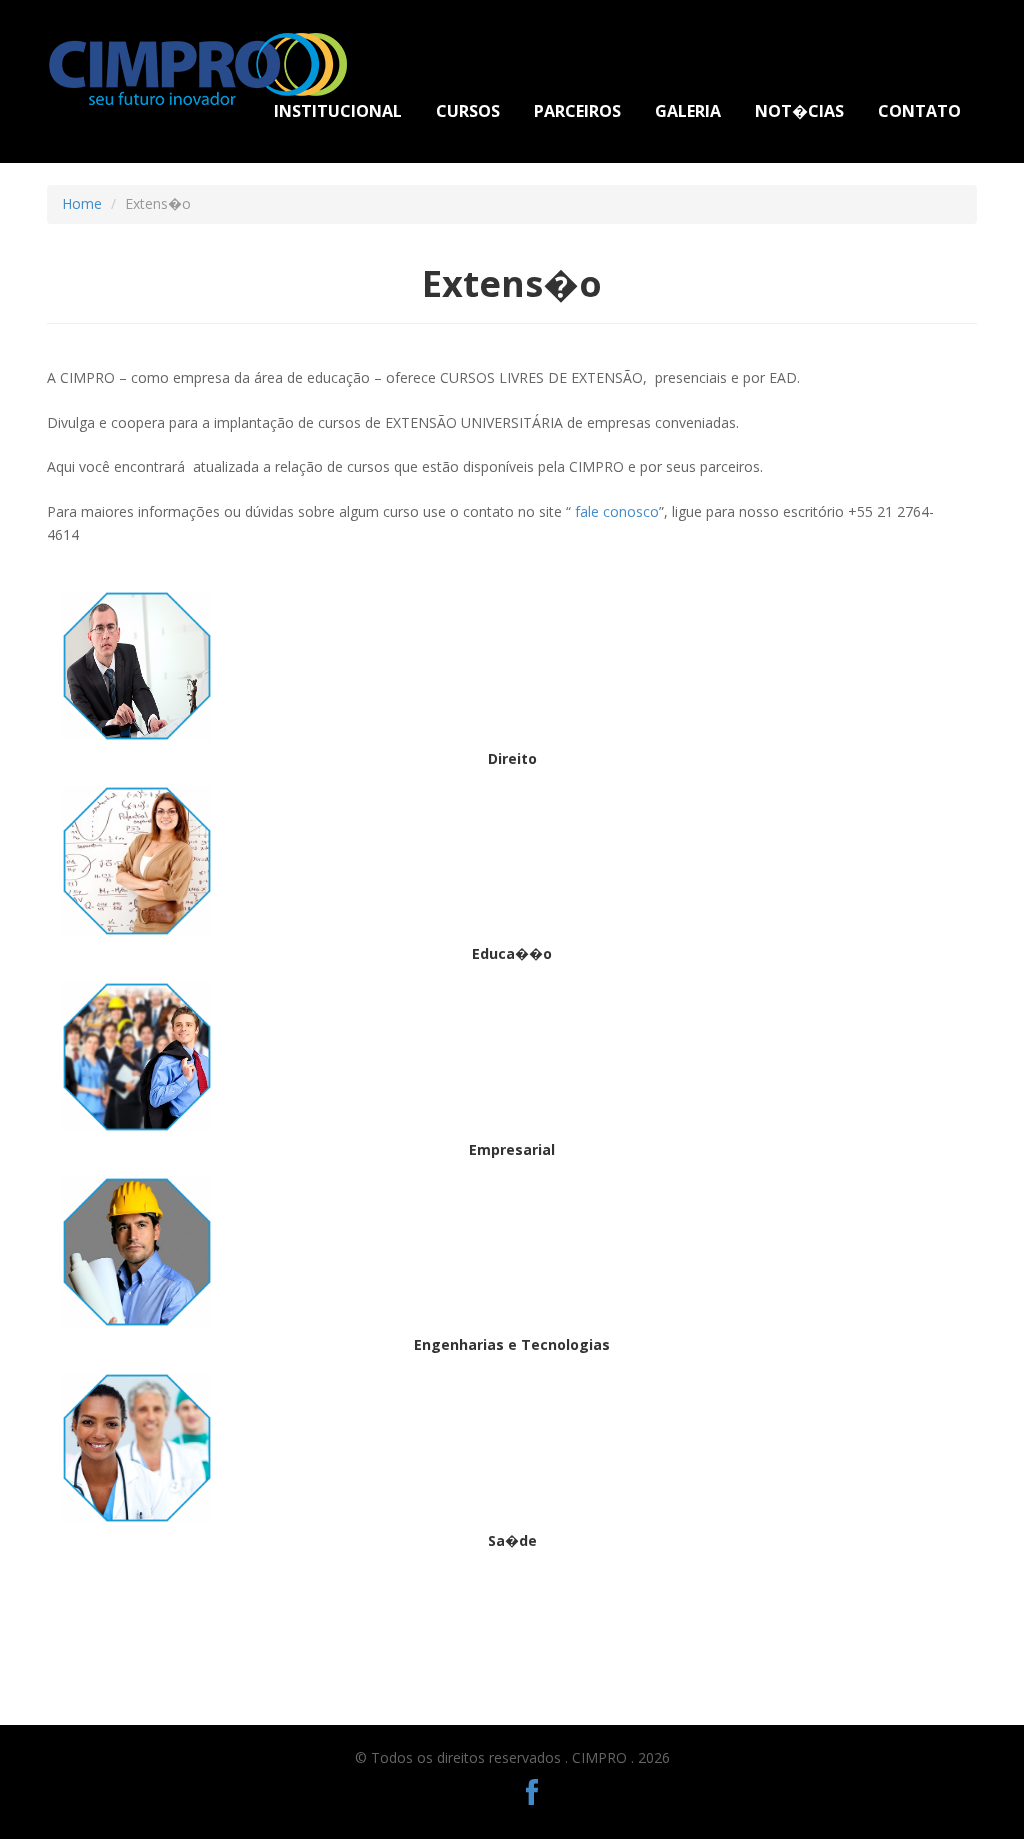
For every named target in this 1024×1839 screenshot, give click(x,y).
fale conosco (617, 511)
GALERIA (688, 111)
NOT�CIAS (799, 111)
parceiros (577, 111)
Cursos (468, 111)
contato (919, 111)
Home (82, 203)
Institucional (338, 111)
